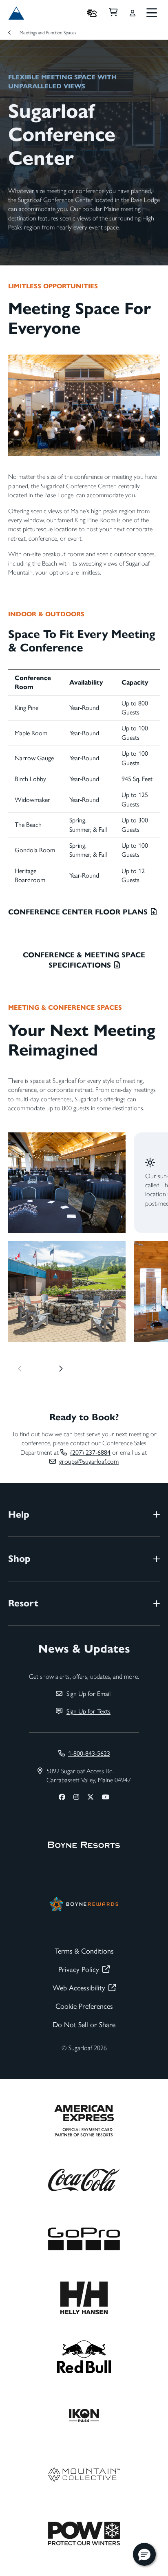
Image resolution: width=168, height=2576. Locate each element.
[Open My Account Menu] (133, 13)
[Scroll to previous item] (20, 1369)
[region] (84, 1227)
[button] (144, 2554)
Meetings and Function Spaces (48, 33)
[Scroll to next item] (61, 1369)
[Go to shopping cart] (113, 13)
